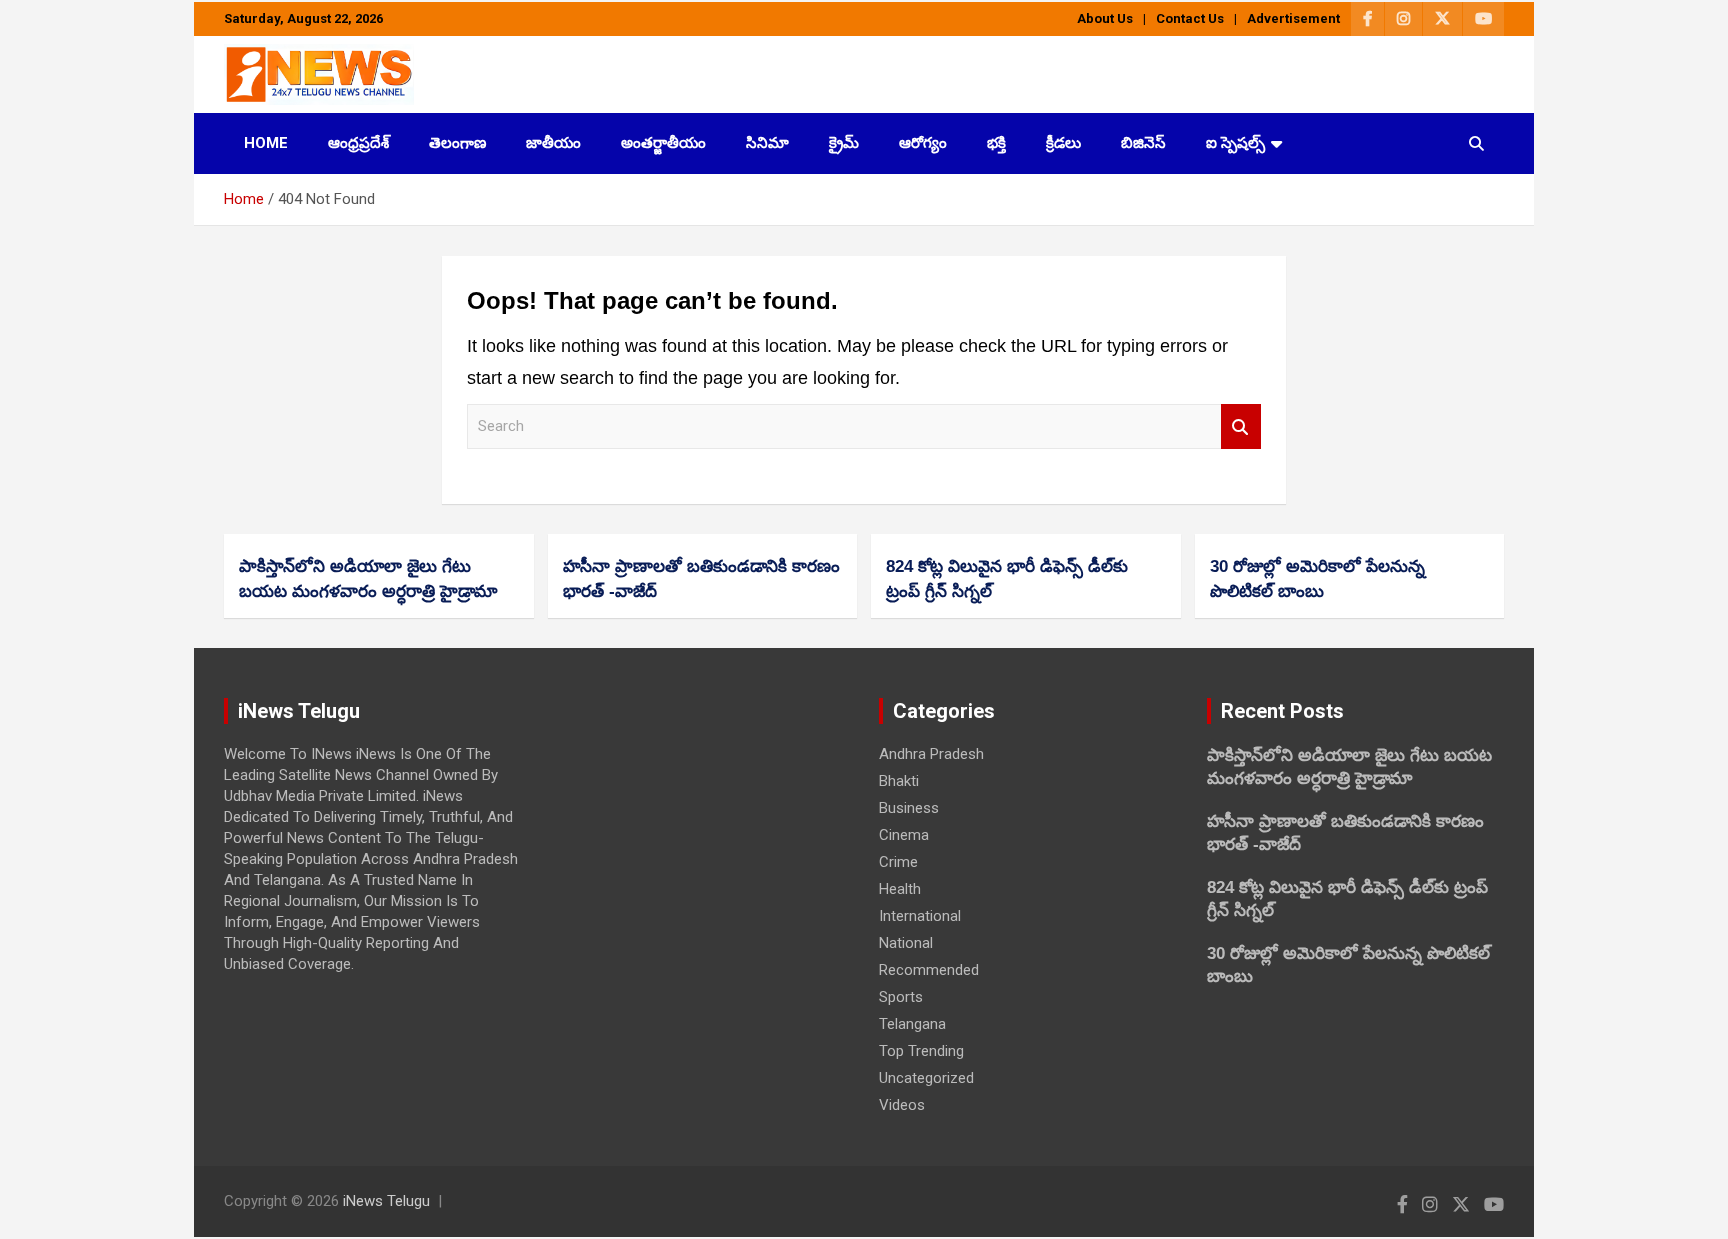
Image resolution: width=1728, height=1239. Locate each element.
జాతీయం (553, 143)
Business (909, 808)
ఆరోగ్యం (923, 143)
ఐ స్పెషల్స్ (1235, 143)
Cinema (904, 835)
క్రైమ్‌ (844, 143)
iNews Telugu (386, 1201)
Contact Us (1190, 18)
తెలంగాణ (457, 143)
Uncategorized (926, 1078)
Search (1241, 426)
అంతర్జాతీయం (663, 143)
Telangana (912, 1024)
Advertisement (1293, 18)
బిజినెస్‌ (1143, 143)
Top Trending (921, 1051)
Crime (898, 862)
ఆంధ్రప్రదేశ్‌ (358, 143)
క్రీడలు (1063, 143)
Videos (902, 1105)
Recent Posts (1282, 711)
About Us (1105, 18)
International (920, 916)
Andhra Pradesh (931, 754)
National (906, 943)
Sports (901, 997)
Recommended (929, 970)
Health (900, 889)
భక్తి (996, 143)
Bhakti (899, 781)
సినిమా (767, 143)
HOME (266, 143)
